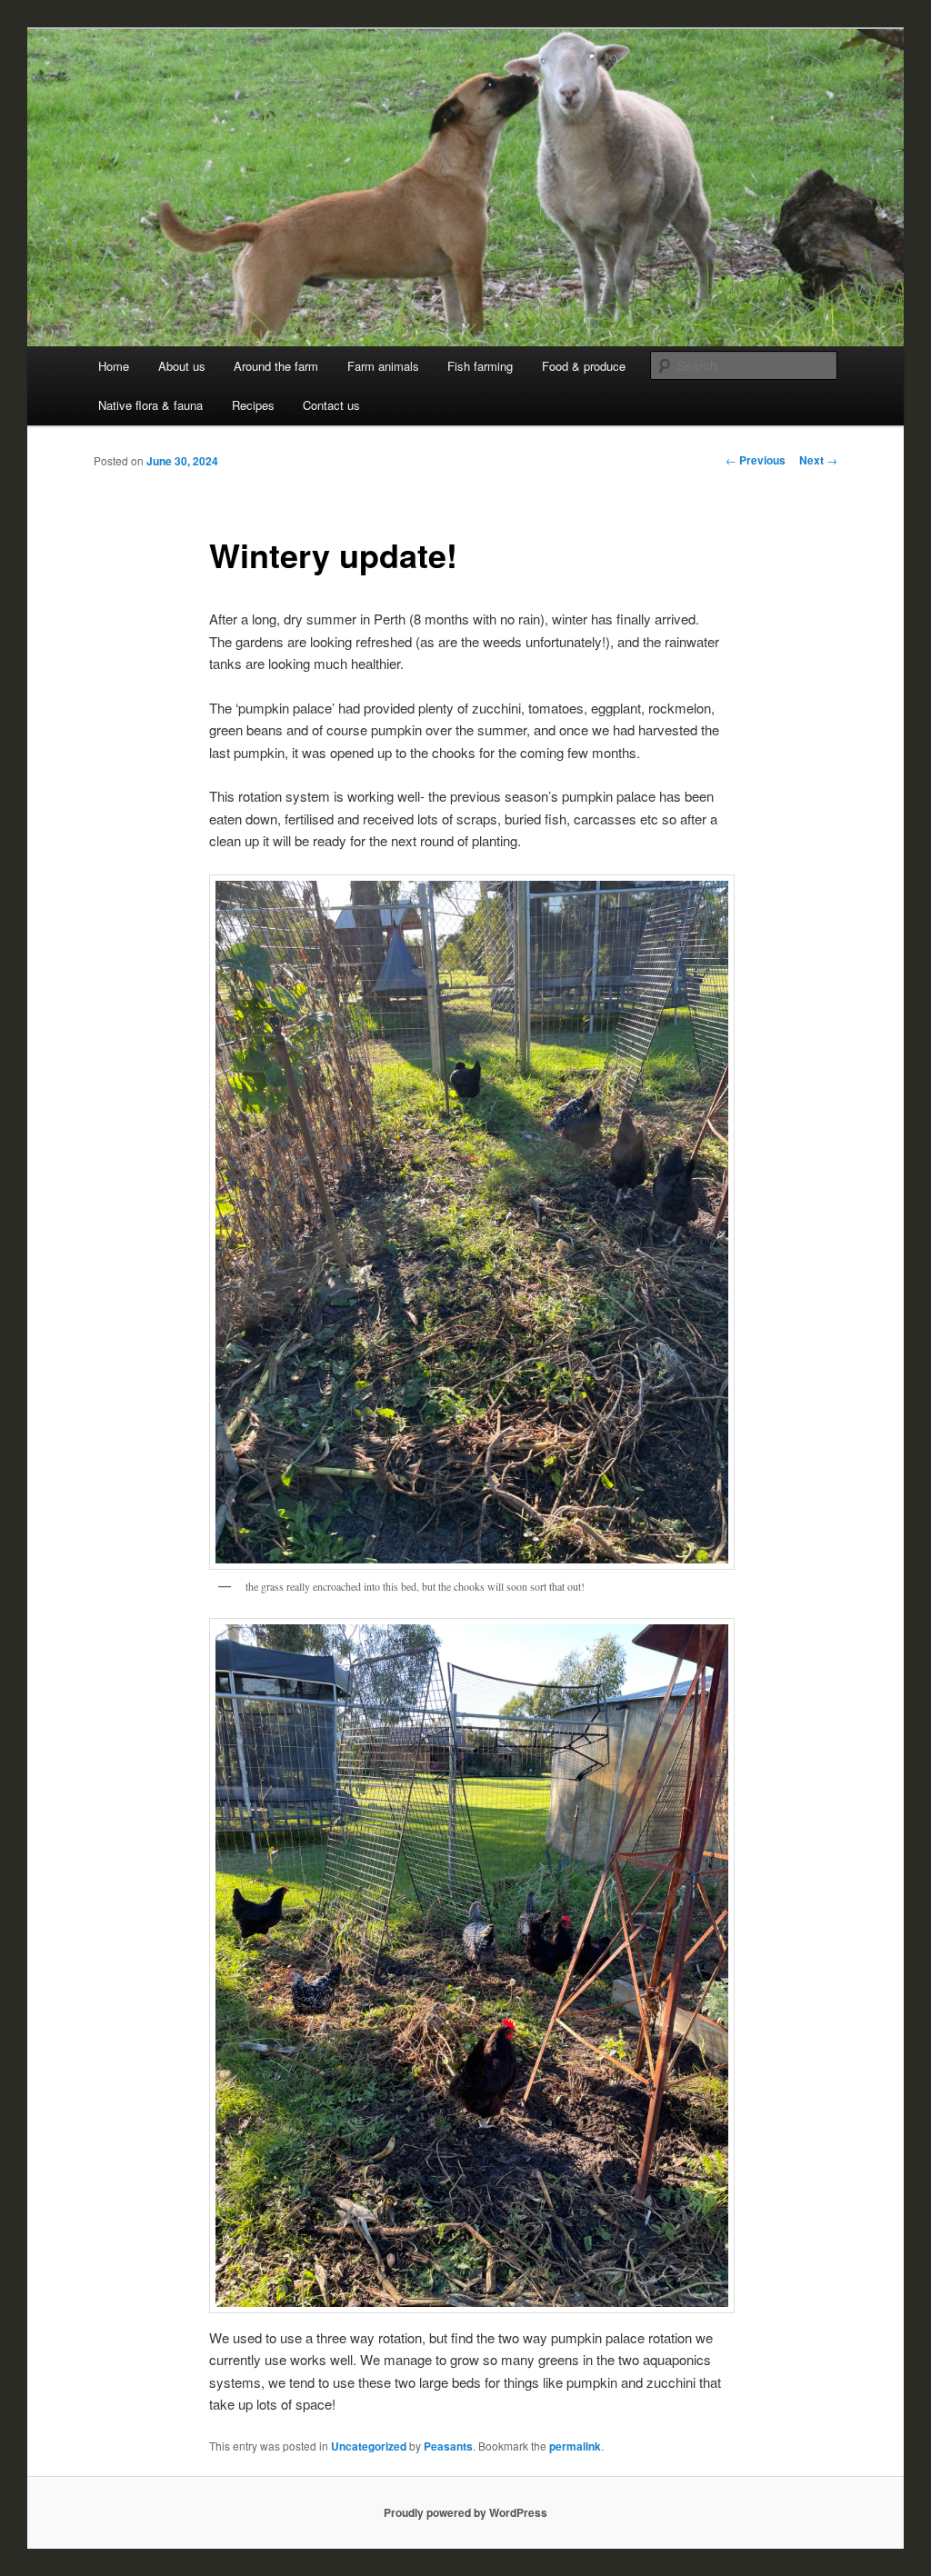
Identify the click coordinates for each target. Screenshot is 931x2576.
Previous (756, 460)
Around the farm (276, 366)
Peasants (448, 2446)
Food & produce (584, 366)
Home (114, 366)
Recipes (253, 405)
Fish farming (480, 366)
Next (818, 460)
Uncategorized (369, 2446)
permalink (575, 2446)
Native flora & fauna (150, 405)
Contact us (331, 405)
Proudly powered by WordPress (465, 2512)
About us (182, 366)
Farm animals (383, 366)
